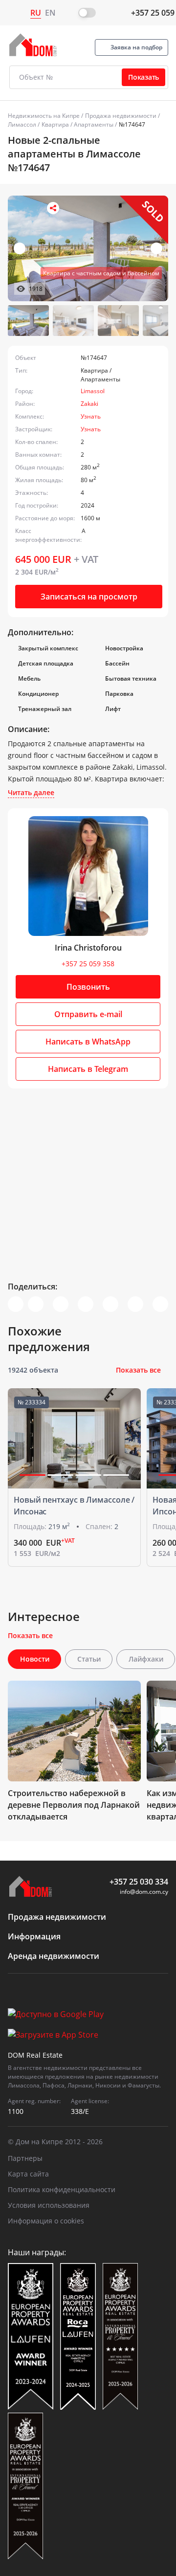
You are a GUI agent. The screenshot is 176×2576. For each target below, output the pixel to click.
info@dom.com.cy (144, 1892)
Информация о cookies (46, 2221)
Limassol (93, 391)
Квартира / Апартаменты (77, 124)
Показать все (138, 1370)
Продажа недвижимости (121, 116)
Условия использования (49, 2205)
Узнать (91, 416)
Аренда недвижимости (54, 1956)
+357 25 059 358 (88, 964)
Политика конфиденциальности (62, 2189)
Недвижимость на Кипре (44, 116)
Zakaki (89, 404)
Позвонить (88, 987)
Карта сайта (28, 2174)
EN (50, 13)
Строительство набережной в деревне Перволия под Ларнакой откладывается (74, 1805)
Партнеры (25, 2158)
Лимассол (22, 124)
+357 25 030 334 (139, 1882)
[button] (156, 248)
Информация (34, 1936)
